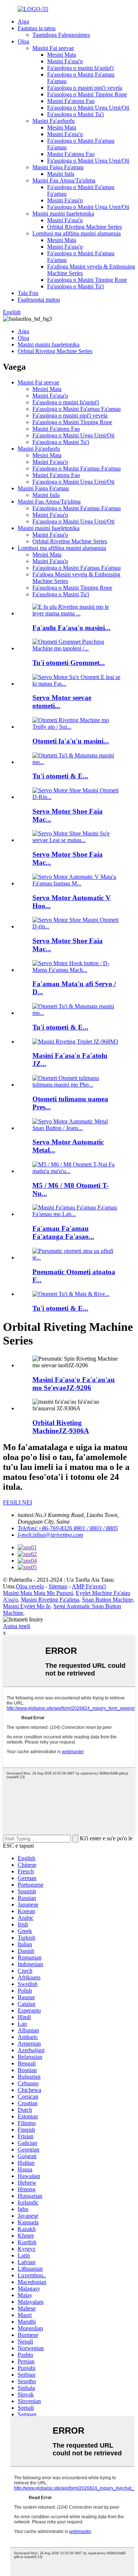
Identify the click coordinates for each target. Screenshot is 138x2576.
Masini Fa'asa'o (65, 61)
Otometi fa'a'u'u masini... (71, 741)
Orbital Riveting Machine (61, 1427)
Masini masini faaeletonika (63, 214)
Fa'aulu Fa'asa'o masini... (71, 628)
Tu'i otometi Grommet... (69, 663)
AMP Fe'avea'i (89, 1586)
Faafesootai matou (39, 300)
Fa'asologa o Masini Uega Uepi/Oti (88, 108)
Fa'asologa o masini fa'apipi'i (80, 68)
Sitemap (58, 1586)
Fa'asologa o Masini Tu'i (75, 114)
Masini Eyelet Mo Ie (27, 1606)
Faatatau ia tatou (37, 28)
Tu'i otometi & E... (60, 776)
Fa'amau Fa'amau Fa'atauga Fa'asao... (63, 1232)
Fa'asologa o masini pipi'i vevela (85, 88)
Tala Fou (28, 293)
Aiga (23, 22)
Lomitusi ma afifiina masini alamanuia (77, 233)
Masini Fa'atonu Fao (71, 101)
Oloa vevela (30, 1586)
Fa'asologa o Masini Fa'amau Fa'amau (77, 409)
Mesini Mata (62, 55)
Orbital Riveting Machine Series (84, 227)
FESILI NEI (17, 1502)
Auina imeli (17, 1626)
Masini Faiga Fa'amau (58, 167)
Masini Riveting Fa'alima (50, 1600)
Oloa (23, 41)
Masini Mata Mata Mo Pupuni (38, 1593)
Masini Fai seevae (53, 48)
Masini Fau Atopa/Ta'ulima (64, 180)
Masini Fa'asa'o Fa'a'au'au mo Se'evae (74, 1384)
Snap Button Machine (107, 1600)
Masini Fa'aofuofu (54, 121)
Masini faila (61, 174)
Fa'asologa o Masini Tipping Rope (87, 94)
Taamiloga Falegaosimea (61, 35)
